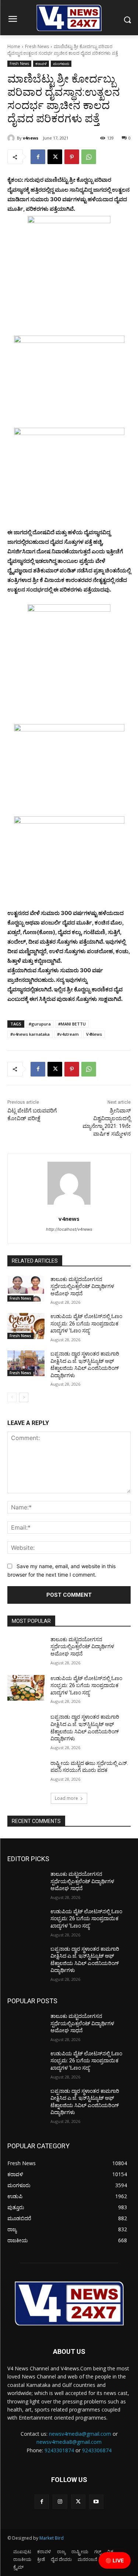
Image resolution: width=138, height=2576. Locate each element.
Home (14, 46)
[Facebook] (38, 157)
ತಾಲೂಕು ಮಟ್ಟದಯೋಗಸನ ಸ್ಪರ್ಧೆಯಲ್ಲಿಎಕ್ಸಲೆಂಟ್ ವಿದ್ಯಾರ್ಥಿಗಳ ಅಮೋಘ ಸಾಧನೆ (82, 1286)
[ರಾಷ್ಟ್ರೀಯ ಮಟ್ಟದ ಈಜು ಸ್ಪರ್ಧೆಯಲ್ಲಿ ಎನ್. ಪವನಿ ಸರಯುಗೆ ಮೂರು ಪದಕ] (26, 1773)
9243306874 (97, 2450)
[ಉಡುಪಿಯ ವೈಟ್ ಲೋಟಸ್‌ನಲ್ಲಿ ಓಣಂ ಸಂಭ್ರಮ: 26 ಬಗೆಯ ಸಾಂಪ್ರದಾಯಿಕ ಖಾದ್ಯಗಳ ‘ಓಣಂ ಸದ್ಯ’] (26, 1326)
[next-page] (24, 1397)
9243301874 (59, 2450)
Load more (66, 1798)
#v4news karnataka (30, 1034)
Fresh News (37, 46)
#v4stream (68, 1034)
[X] (55, 157)
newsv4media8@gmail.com (69, 2442)
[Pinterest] (72, 157)
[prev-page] (12, 1397)
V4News (94, 1034)
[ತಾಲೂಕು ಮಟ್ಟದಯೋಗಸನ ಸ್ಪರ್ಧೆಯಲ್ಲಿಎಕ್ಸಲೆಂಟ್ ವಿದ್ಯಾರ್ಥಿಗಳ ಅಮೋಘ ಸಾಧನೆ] (26, 1289)
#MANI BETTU (72, 1024)
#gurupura (40, 1024)
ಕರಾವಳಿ (41, 64)
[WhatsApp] (89, 157)
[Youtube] (96, 2502)
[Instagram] (60, 2502)
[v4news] (12, 138)
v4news (31, 138)
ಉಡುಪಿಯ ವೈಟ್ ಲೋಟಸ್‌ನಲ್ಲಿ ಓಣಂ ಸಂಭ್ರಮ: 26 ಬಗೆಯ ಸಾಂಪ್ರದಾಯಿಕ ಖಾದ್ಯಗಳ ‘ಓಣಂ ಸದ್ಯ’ (86, 1323)
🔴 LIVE (115, 2560)
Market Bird (52, 2538)
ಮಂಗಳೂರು (61, 64)
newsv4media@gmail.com (80, 2434)
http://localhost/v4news (69, 1229)
